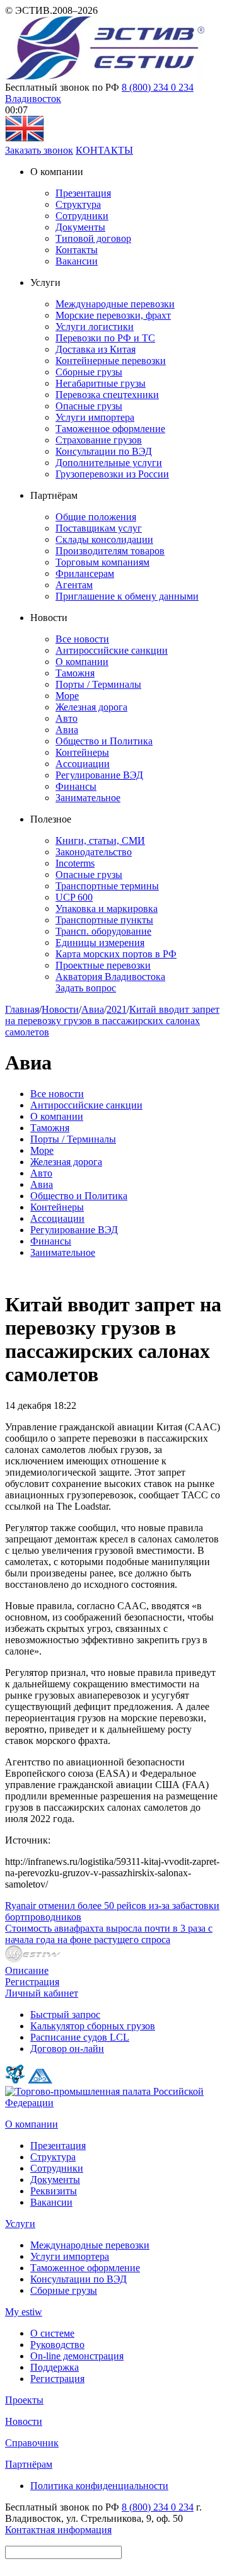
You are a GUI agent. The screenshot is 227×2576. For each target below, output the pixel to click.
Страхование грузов (99, 440)
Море (67, 696)
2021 (117, 1009)
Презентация (83, 193)
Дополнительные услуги (109, 463)
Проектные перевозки (103, 965)
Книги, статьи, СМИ (100, 841)
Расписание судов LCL (80, 2037)
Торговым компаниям (102, 562)
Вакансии (77, 261)
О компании (82, 662)
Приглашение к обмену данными (127, 596)
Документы (80, 227)
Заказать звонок (39, 150)
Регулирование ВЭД (99, 775)
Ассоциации (83, 764)
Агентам (74, 585)
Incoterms (75, 863)
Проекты (24, 2400)
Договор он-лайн (67, 2049)
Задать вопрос (86, 988)
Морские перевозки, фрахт (113, 315)
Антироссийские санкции (112, 650)
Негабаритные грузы (101, 383)
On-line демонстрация (77, 2356)
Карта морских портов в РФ (116, 954)
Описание (27, 1970)
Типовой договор (93, 238)
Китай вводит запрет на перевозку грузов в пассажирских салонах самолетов (112, 1021)
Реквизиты (54, 2191)
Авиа (67, 730)
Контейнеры (82, 752)
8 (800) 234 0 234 (158, 87)
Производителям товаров (110, 551)
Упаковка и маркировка (107, 909)
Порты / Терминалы (98, 684)
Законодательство (94, 852)
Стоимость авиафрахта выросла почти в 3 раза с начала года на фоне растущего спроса (109, 1934)
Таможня (75, 673)
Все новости (82, 639)
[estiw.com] (25, 139)
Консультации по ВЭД (104, 451)
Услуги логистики (95, 327)
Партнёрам (29, 2464)
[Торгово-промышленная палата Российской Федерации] (113, 2103)
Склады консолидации (104, 539)
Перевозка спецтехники (107, 395)
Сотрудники (82, 216)
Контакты (77, 250)
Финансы (76, 786)
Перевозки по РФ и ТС (105, 338)
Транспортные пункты (104, 920)
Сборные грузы (89, 372)
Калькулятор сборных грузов (93, 2026)
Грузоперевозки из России (112, 474)
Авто (67, 718)
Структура (78, 204)
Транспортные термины (107, 886)
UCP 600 (74, 897)
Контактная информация (58, 2530)
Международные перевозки (115, 304)
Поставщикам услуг (99, 528)
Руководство (57, 2345)
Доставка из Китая (96, 349)
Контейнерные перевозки (111, 361)
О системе (52, 2333)
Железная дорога (91, 707)
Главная (22, 1009)
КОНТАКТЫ (104, 150)
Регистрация (32, 1982)
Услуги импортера (95, 417)
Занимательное (88, 798)
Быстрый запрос (65, 2015)
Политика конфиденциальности (99, 2486)
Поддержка (55, 2367)
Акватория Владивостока (110, 977)
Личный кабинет (42, 1993)
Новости (60, 1009)
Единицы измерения (100, 943)
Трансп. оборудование (103, 931)
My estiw (24, 2312)
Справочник (32, 2443)
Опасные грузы (89, 406)
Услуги (20, 2224)
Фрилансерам (85, 573)
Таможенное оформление (110, 429)
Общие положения (96, 517)
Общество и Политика (104, 741)
